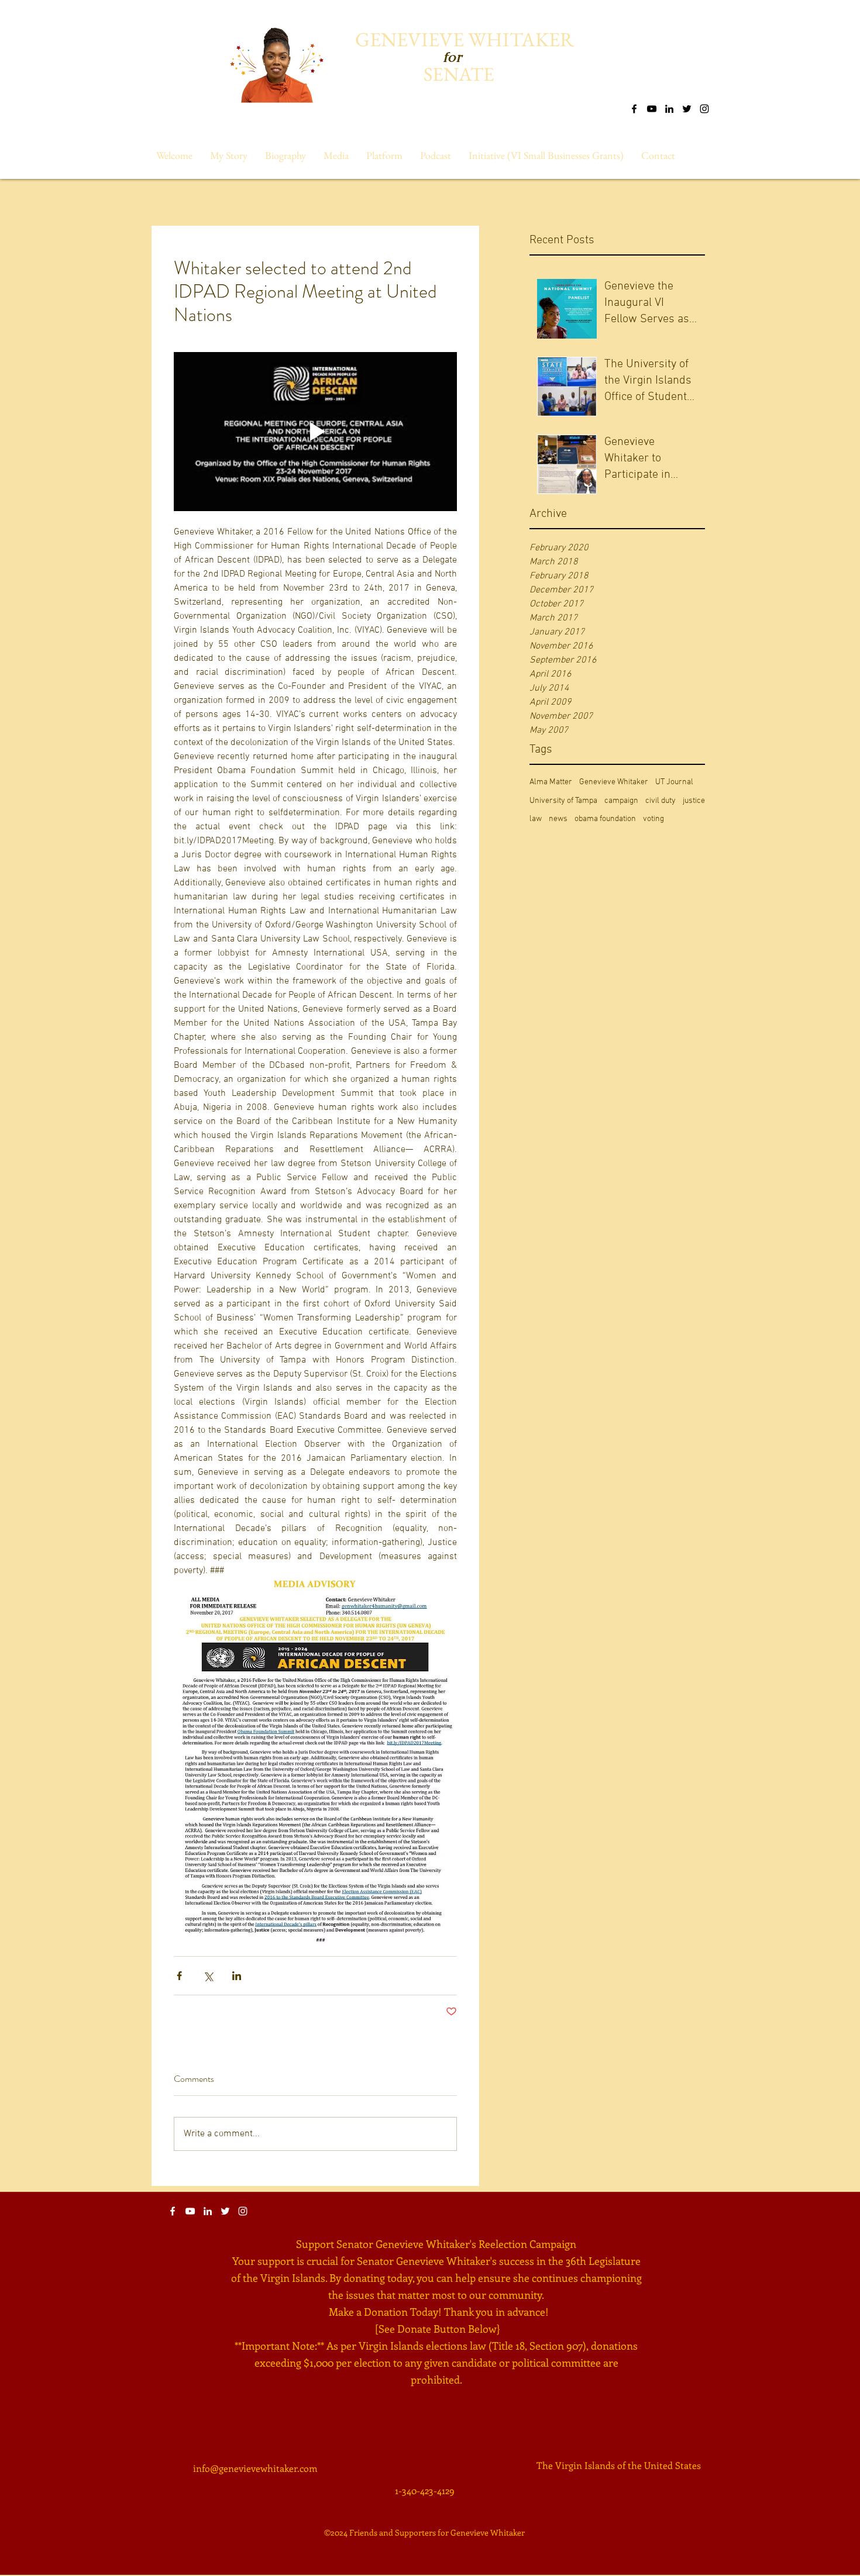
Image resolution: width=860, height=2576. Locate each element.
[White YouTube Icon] (190, 2211)
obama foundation (605, 819)
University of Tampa (563, 801)
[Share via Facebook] (179, 1976)
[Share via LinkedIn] (237, 1976)
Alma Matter (551, 782)
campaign (621, 801)
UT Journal (674, 782)
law (536, 819)
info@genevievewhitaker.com (255, 2468)
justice (694, 801)
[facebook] (634, 109)
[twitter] (687, 109)
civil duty (661, 801)
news (558, 819)
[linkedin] (669, 109)
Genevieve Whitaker (614, 782)
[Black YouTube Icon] (652, 109)
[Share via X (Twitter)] (208, 1976)
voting (653, 819)
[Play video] (315, 432)
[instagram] (704, 109)
